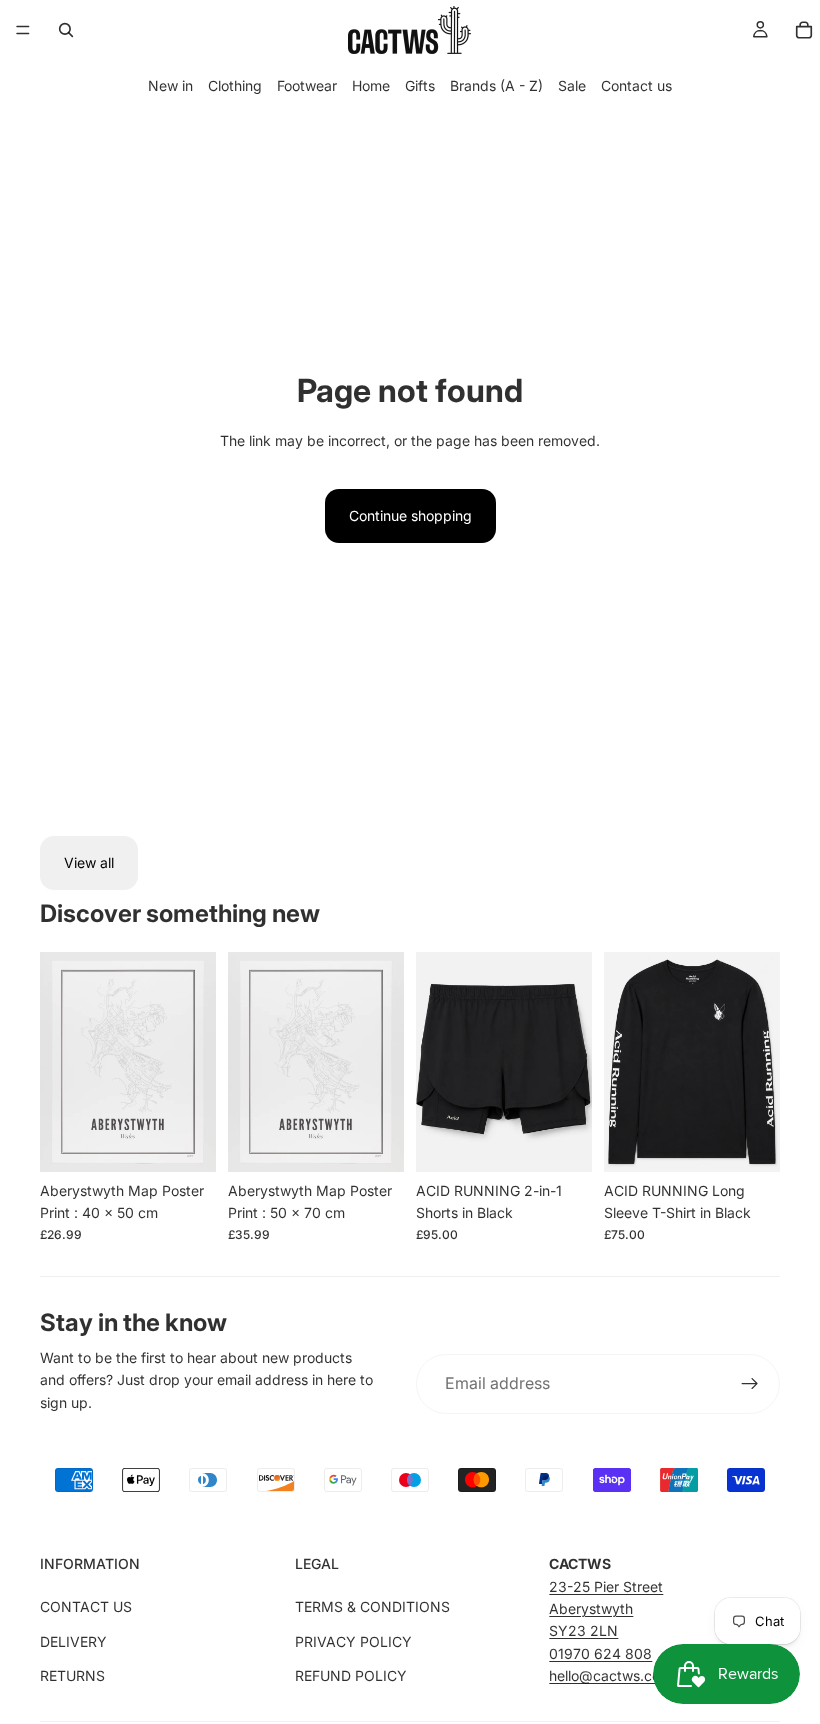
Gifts (420, 85)
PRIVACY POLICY (353, 1641)
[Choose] (561, 1141)
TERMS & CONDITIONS (372, 1606)
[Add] (185, 1141)
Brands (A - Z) (496, 85)
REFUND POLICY (351, 1675)
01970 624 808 (600, 1653)
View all (89, 862)
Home (371, 85)
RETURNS (72, 1675)
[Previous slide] (62, 1062)
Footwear (307, 85)
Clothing (235, 85)
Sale (572, 85)
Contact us (636, 85)
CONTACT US (86, 1606)
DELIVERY (73, 1641)
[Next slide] (194, 1062)
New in (170, 85)
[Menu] (23, 30)
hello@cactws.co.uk (614, 1675)
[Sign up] (750, 1384)
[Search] (66, 30)
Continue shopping (410, 515)
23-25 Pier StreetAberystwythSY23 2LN (606, 1609)
